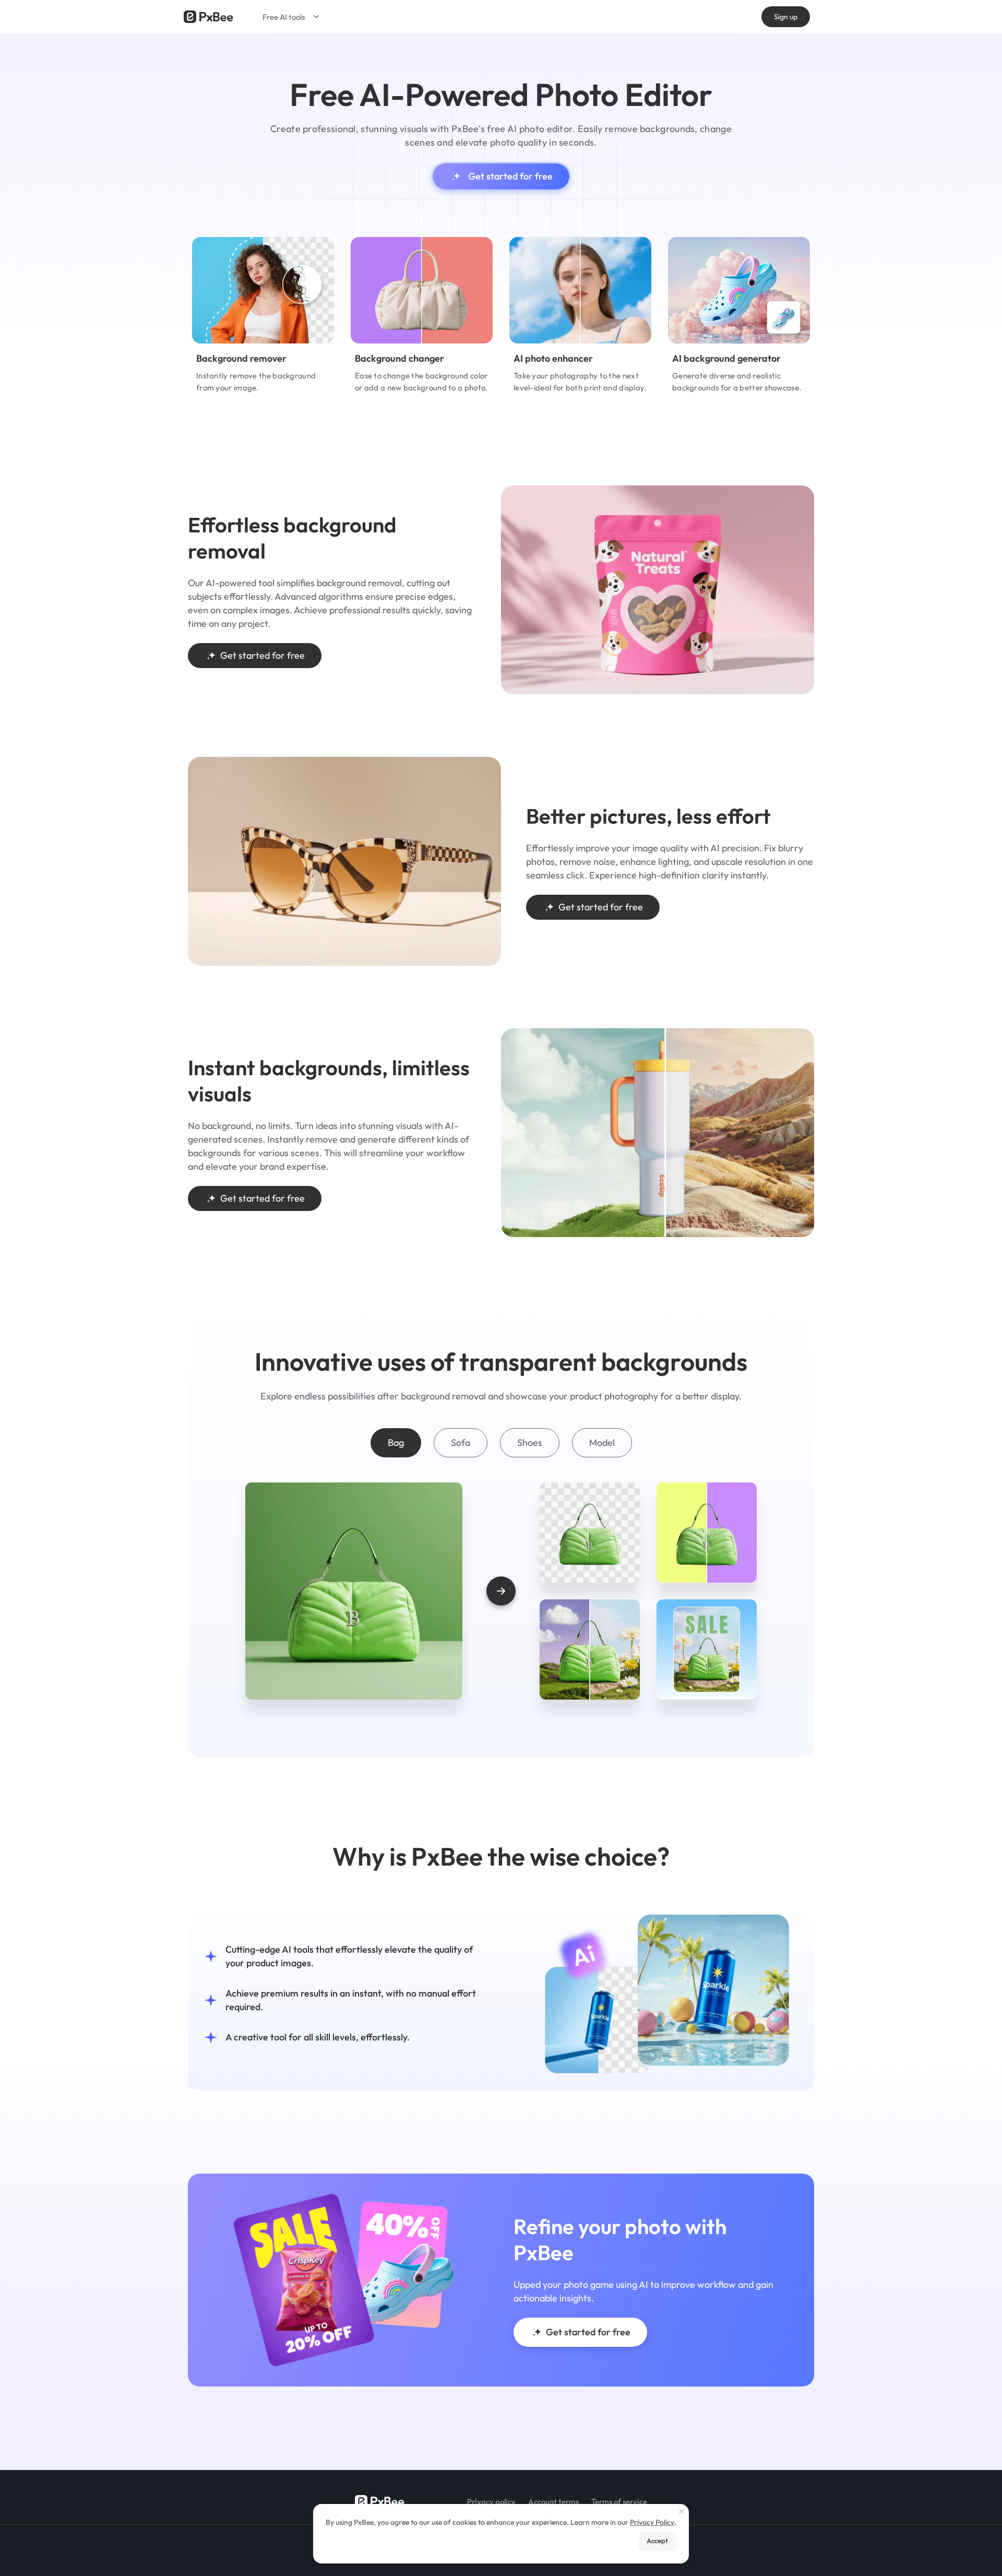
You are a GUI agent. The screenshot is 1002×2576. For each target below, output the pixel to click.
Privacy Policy (652, 2522)
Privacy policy (491, 2502)
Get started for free (510, 176)
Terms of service (619, 2502)
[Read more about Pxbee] (208, 17)
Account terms (553, 2502)
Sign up (786, 17)
